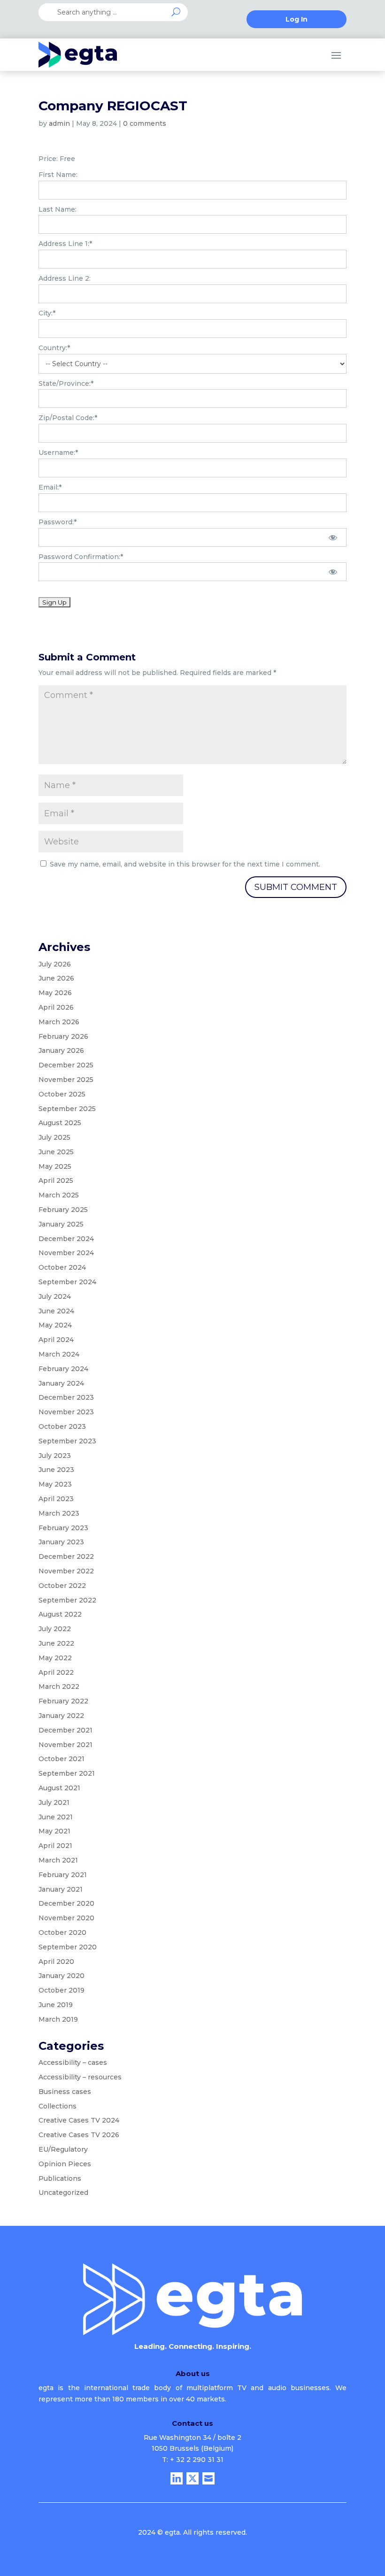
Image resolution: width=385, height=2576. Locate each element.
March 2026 (59, 1022)
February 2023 (63, 1528)
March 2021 (58, 1860)
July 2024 (55, 1296)
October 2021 (62, 1759)
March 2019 (58, 2019)
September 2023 (67, 1441)
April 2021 (55, 1846)
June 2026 (56, 978)
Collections (58, 2106)
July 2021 (54, 1802)
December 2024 (66, 1239)
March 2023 (59, 1513)
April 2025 (56, 1181)
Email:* (50, 487)
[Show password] (333, 537)
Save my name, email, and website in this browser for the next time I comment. (185, 864)
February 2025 (63, 1210)
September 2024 (67, 1282)
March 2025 (59, 1195)
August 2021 (59, 1788)
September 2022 (67, 1600)
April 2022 (56, 1672)
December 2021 (65, 1730)
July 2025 (54, 1137)
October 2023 (62, 1426)
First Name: (58, 175)
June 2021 (56, 1817)
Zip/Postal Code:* (68, 418)
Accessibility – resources (80, 2077)
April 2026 (56, 1007)
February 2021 (63, 1875)
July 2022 (55, 1629)
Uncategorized (63, 2193)
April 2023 (56, 1499)
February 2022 (63, 1701)
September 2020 (68, 1947)
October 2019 (62, 1990)
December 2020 (66, 1903)
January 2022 (61, 1716)
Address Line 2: (65, 278)
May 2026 (55, 993)
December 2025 (66, 1065)
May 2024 (55, 1325)
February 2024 (63, 1369)
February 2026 (63, 1036)
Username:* (58, 452)
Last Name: (58, 209)
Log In (296, 20)
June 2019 (56, 2005)
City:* (47, 313)
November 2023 (66, 1412)
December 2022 (66, 1556)
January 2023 (61, 1542)
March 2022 (59, 1687)
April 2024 (56, 1340)
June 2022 (56, 1643)
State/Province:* (66, 383)
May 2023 (55, 1484)
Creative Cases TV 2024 (79, 2120)
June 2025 (56, 1152)
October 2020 (62, 1932)
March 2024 (59, 1354)
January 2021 (61, 1889)
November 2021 (65, 1745)
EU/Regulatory (63, 2149)
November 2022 (66, 1571)
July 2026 (55, 964)
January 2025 (61, 1224)
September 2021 (67, 1773)
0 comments (145, 123)
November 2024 (66, 1253)
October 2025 (62, 1094)
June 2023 (56, 1470)
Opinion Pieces (65, 2164)
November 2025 (66, 1080)
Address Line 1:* (65, 244)
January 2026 (61, 1050)
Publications (60, 2178)
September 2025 (67, 1109)
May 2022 (55, 1658)
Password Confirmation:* (81, 557)
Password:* (58, 522)
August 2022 (60, 1614)
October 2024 (62, 1267)
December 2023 (66, 1397)
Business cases (65, 2092)
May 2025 (55, 1166)
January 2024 (61, 1383)
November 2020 (66, 1918)
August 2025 (60, 1123)
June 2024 (56, 1311)
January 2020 (62, 1976)
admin (59, 123)
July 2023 (55, 1456)
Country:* (54, 348)
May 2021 (54, 1831)
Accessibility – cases (73, 2062)
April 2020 (56, 1962)
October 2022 (62, 1586)
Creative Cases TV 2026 (79, 2135)
